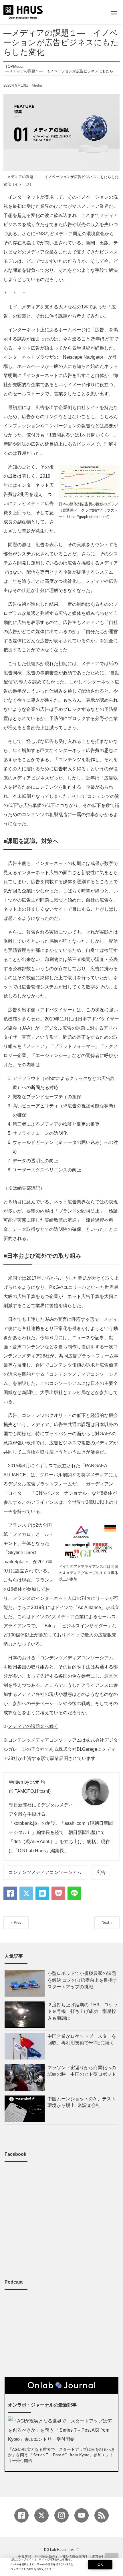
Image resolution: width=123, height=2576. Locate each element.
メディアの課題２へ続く (33, 1726)
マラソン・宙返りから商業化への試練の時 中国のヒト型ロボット (82, 2071)
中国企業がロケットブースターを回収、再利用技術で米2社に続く (82, 2039)
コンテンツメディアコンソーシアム (45, 1872)
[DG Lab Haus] (23, 11)
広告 (101, 1872)
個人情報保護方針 (75, 2557)
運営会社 (98, 2557)
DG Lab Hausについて (61, 2550)
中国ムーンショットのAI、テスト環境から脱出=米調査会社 (82, 2102)
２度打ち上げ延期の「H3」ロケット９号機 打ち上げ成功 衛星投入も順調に (83, 2011)
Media (37, 85)
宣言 (26, 1037)
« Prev (16, 1922)
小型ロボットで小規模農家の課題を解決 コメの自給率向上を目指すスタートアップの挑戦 (82, 1980)
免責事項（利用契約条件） (38, 2557)
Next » (107, 1922)
